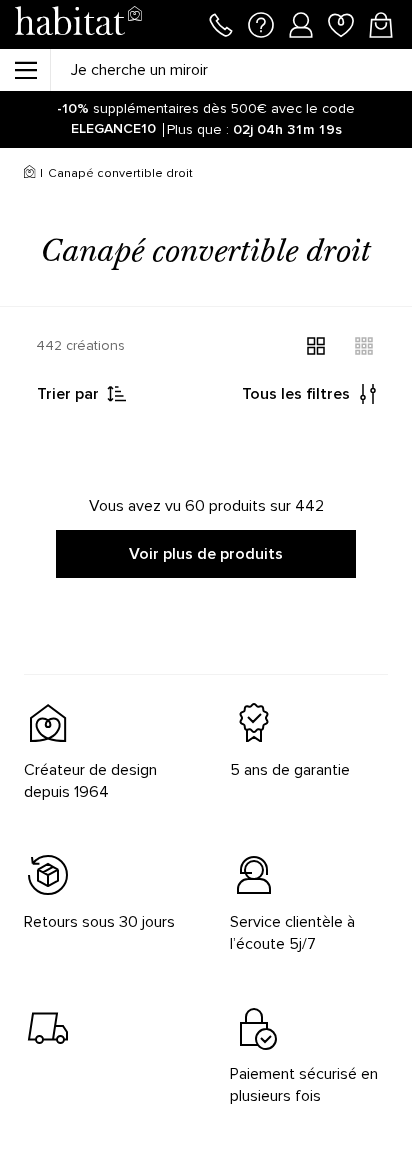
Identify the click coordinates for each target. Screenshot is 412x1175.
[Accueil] (29, 174)
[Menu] (25, 70)
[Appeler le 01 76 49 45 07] (221, 23)
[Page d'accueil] (78, 24)
